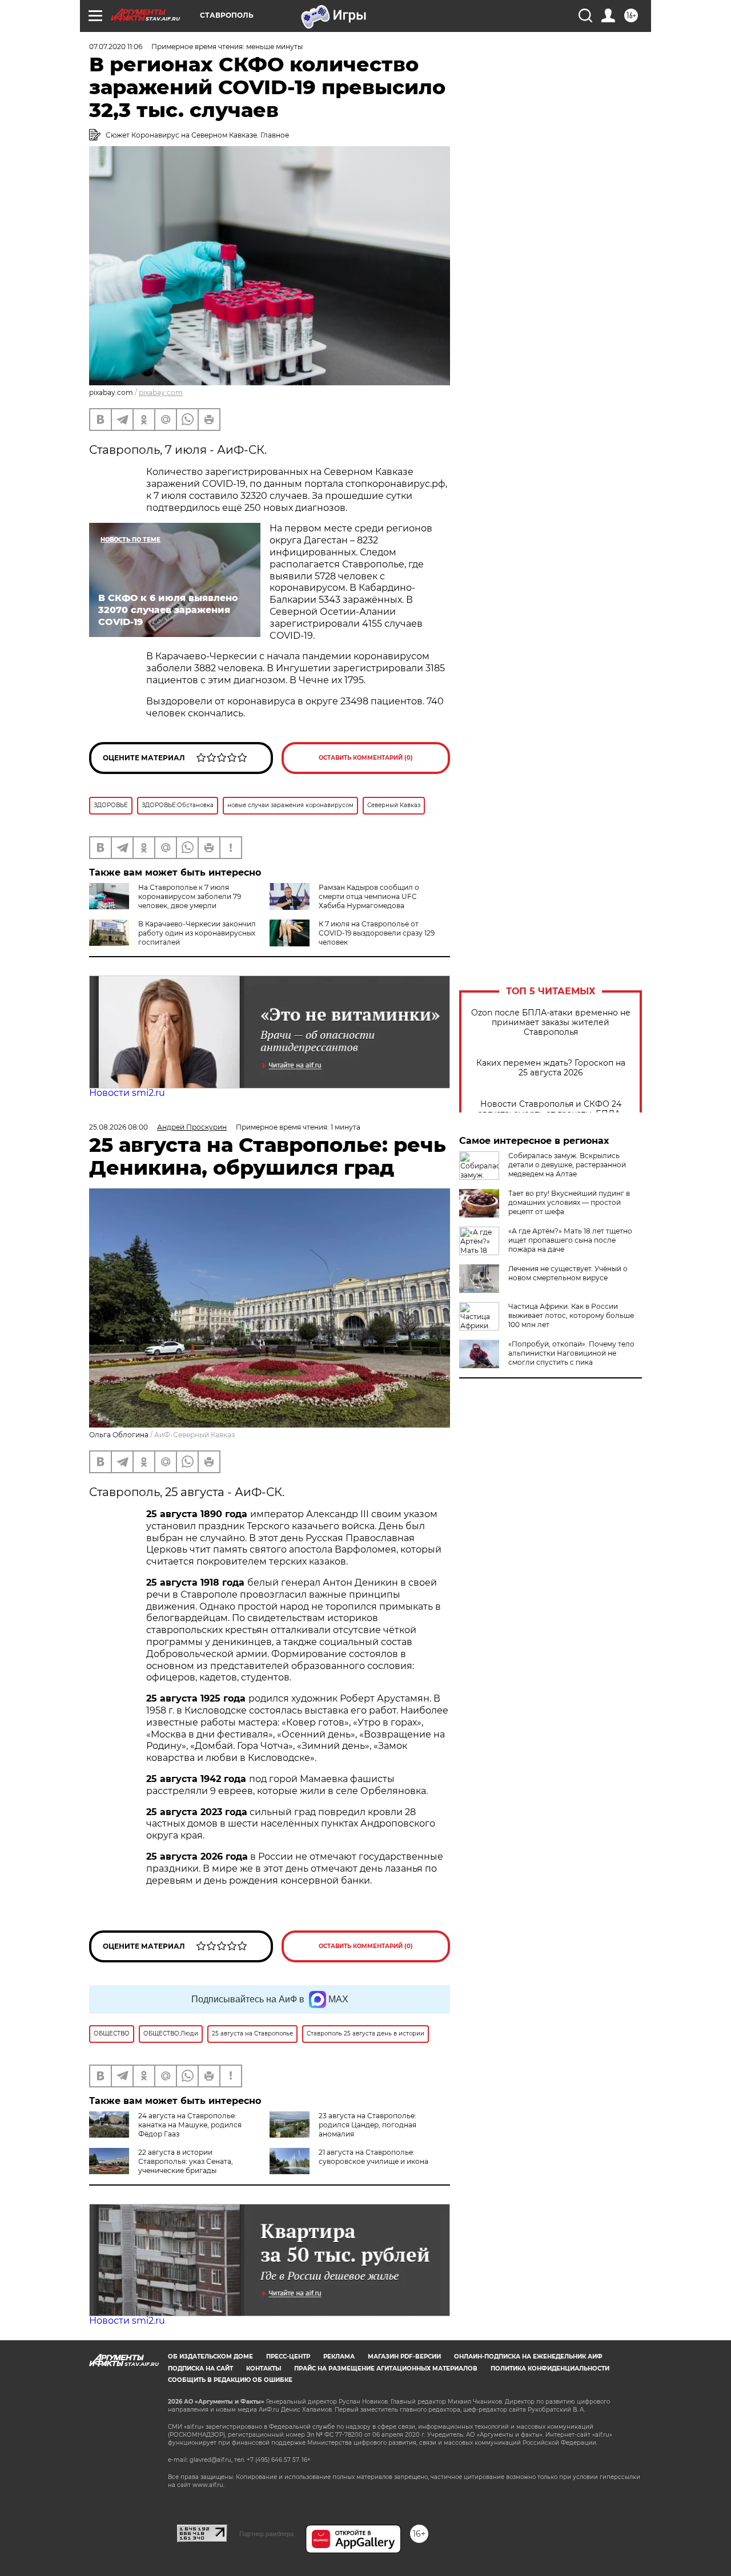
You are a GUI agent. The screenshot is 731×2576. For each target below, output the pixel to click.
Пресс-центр (288, 2357)
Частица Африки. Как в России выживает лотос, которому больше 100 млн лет (571, 1315)
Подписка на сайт (200, 2369)
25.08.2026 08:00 (119, 1127)
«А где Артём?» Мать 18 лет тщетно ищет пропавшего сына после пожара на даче (570, 1240)
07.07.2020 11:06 (116, 47)
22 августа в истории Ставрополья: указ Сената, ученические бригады (186, 2161)
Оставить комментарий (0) (366, 758)
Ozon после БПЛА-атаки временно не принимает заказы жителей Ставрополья (551, 1023)
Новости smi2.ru (127, 1093)
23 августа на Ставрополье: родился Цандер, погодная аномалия (367, 2125)
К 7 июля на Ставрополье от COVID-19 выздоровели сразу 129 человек (377, 933)
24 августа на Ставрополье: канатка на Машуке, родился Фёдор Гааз (190, 2125)
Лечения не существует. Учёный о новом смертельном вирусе (568, 1273)
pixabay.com (161, 392)
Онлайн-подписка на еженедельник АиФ (528, 2357)
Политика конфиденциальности (550, 2369)
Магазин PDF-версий (404, 2357)
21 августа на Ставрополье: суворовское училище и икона (373, 2157)
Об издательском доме (210, 2357)
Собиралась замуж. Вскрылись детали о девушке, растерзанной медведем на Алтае (567, 1165)
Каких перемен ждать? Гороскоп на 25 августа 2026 (551, 1068)
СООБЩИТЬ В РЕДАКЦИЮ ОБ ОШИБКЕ (230, 2380)
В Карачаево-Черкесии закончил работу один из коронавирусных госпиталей (197, 933)
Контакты (264, 2369)
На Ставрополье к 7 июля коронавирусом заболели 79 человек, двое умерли (190, 896)
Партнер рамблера (266, 2534)
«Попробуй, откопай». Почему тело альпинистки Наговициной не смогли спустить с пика (571, 1353)
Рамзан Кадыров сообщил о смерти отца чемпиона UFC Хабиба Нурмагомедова (369, 896)
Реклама (339, 2357)
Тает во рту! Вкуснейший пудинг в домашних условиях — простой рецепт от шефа (569, 1202)
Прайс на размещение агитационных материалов (386, 2369)
